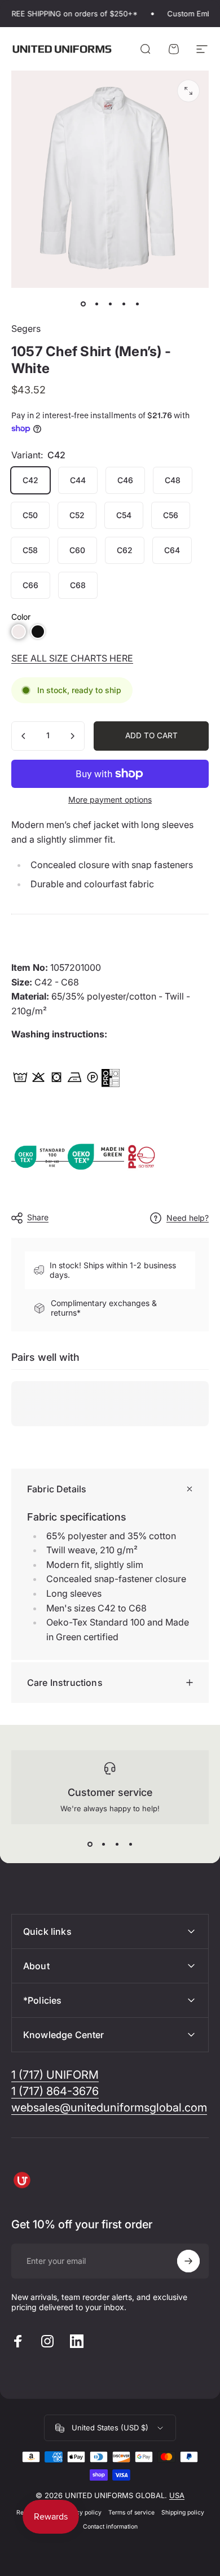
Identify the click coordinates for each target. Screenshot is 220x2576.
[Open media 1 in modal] (188, 91)
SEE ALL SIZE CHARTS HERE (72, 658)
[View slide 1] (90, 1845)
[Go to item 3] (110, 304)
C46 (125, 480)
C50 (30, 515)
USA (177, 2495)
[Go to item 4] (124, 304)
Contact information (110, 2527)
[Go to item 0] (83, 304)
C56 (171, 515)
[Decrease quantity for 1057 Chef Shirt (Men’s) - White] (24, 736)
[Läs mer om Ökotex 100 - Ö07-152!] (39, 1156)
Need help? (188, 1218)
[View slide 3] (117, 1845)
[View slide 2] (103, 1845)
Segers (26, 328)
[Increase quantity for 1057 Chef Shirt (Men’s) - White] (72, 736)
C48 (173, 480)
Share (38, 1217)
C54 (124, 515)
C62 (125, 550)
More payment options (110, 799)
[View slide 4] (130, 1845)
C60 (77, 550)
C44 (78, 480)
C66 (30, 585)
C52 (77, 515)
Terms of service (131, 2513)
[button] (19, 632)
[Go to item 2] (96, 304)
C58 (30, 550)
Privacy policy (82, 2513)
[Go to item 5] (137, 304)
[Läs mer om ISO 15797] (152, 1156)
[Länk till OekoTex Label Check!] (96, 1156)
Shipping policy (183, 2513)
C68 (78, 585)
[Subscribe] (188, 2261)
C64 (172, 550)
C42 (30, 480)
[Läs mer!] (111, 1078)
